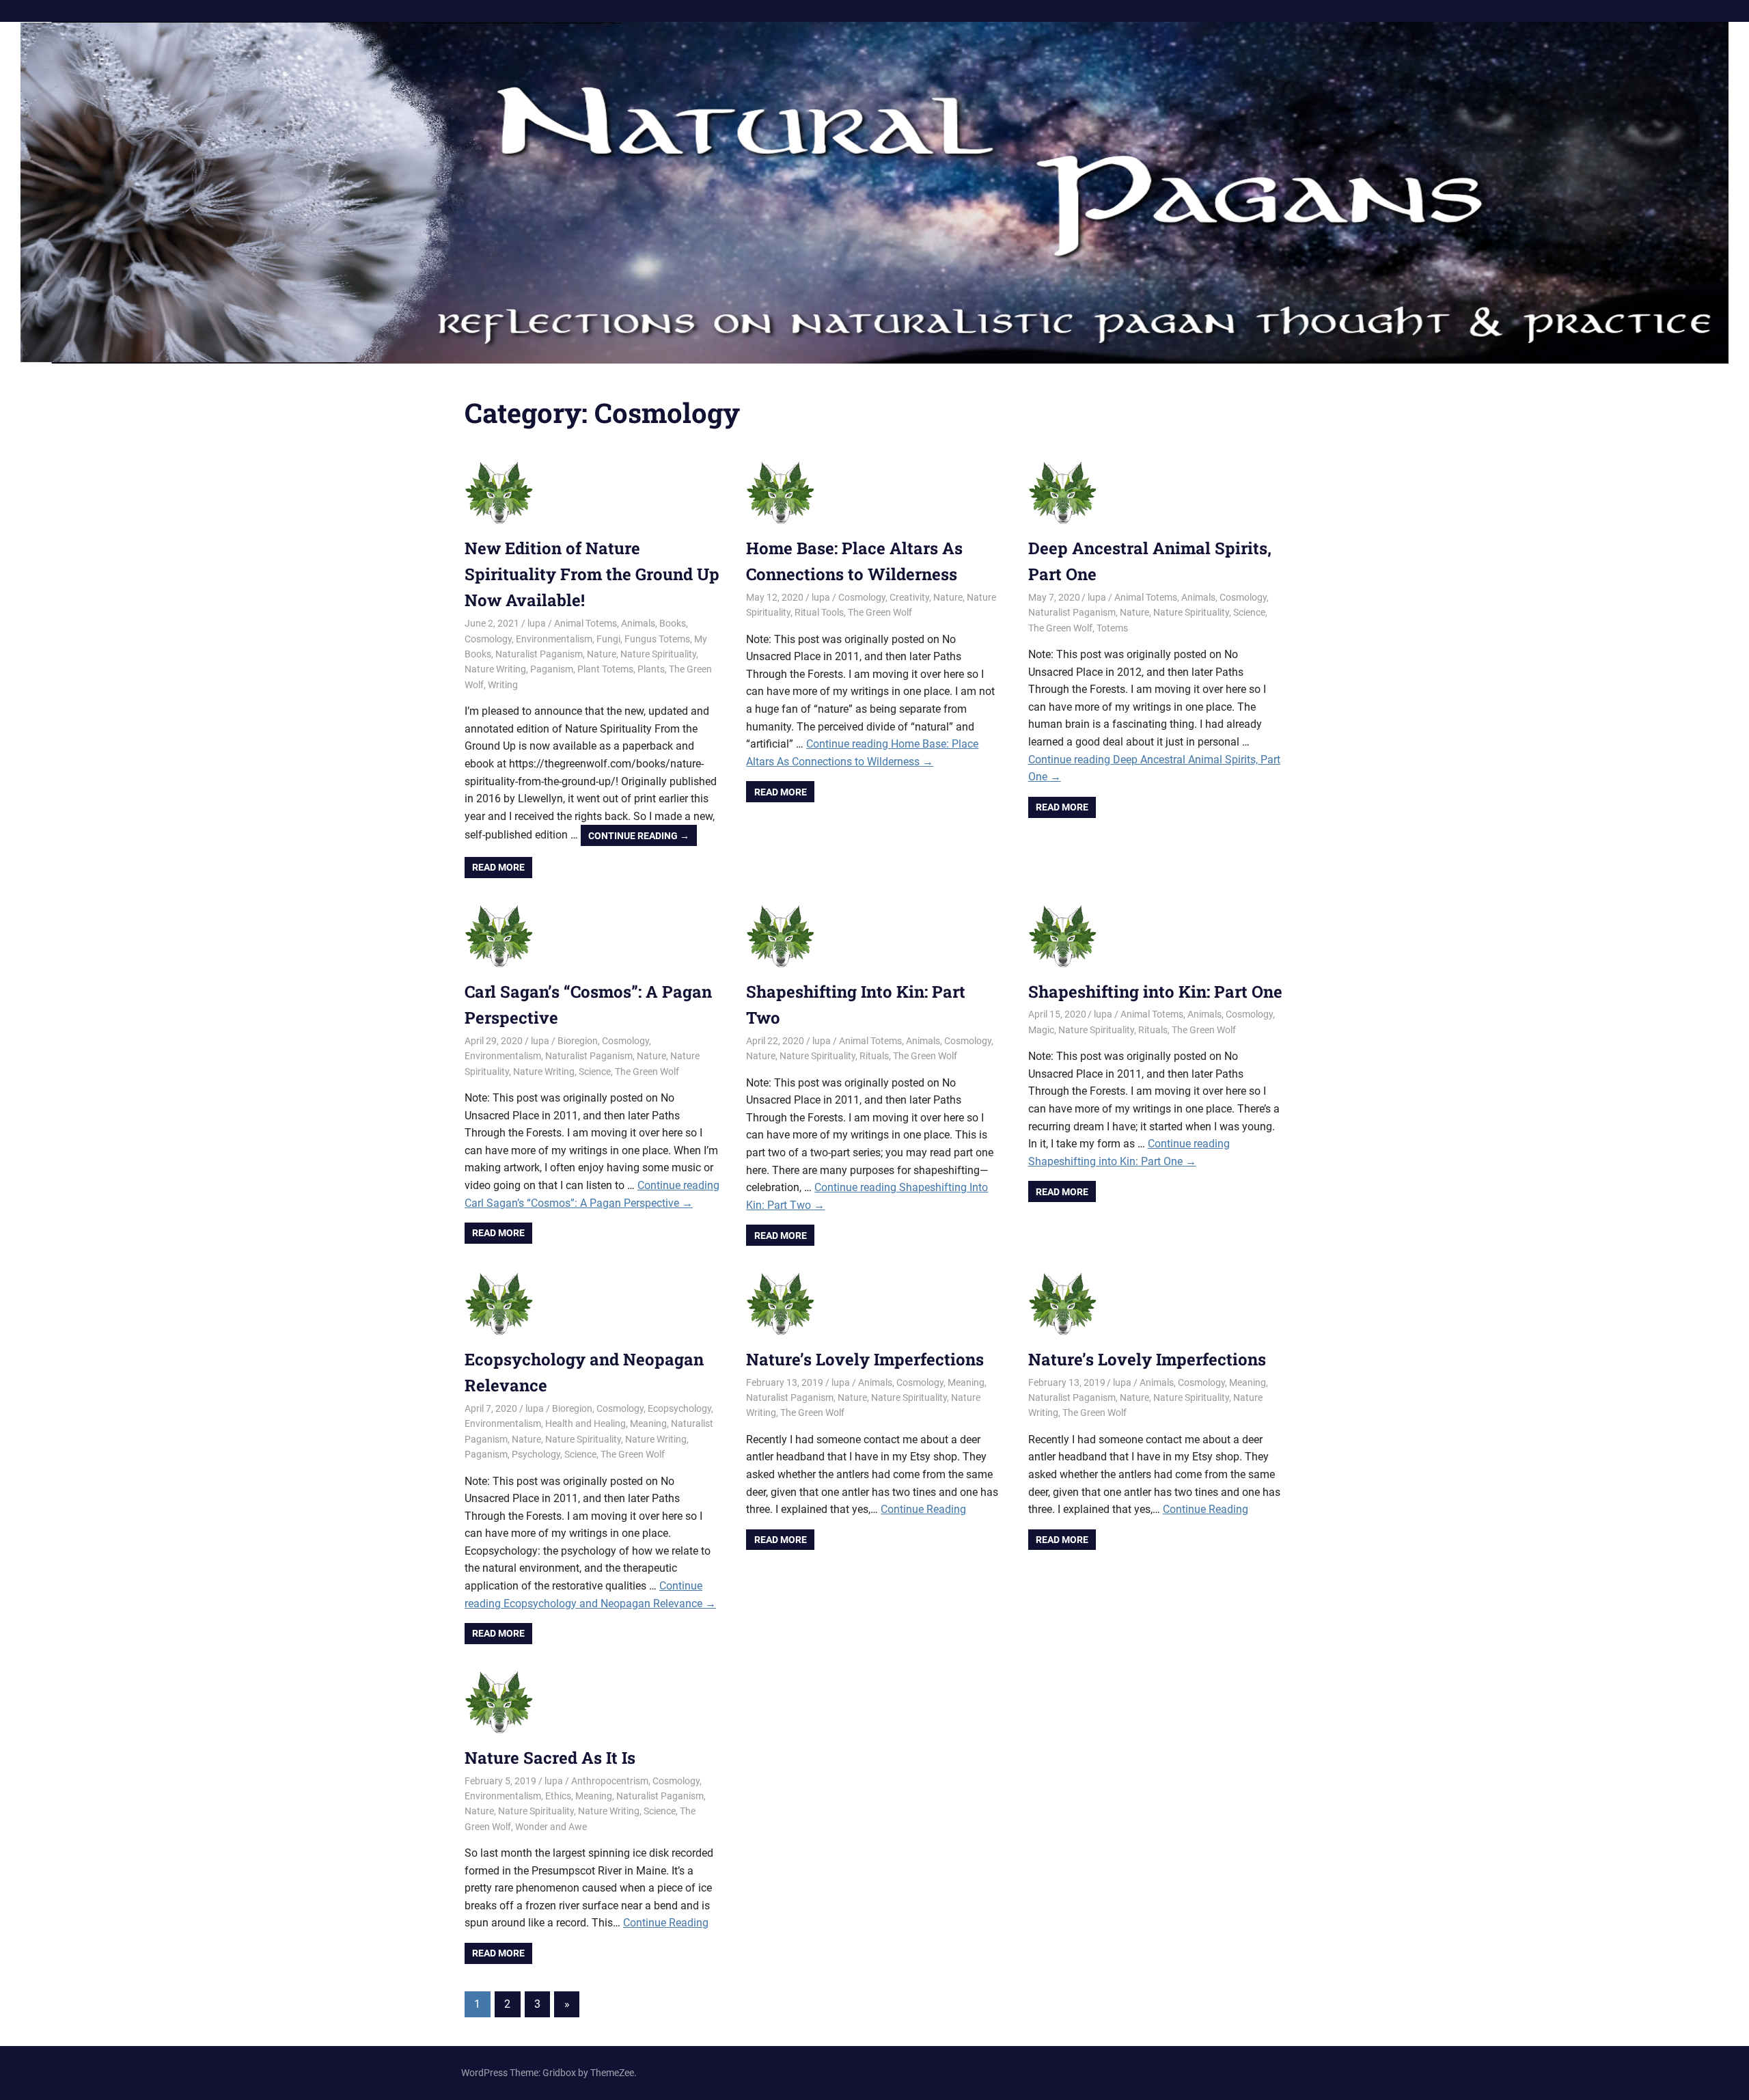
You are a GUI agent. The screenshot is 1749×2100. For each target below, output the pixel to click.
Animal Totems (586, 623)
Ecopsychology (679, 1408)
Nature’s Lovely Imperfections (865, 1359)
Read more (498, 867)
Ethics (558, 1796)
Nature (602, 654)
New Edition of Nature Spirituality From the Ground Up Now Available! (592, 574)
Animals (638, 623)
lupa (537, 623)
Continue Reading (923, 1509)
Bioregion (578, 1041)
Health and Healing (586, 1423)
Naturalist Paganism (539, 654)
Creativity (909, 597)
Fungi (608, 639)
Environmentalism (554, 639)
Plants (651, 669)
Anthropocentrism (610, 1781)
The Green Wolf (880, 612)
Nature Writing (495, 669)
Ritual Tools (819, 612)
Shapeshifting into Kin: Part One (1155, 992)
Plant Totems (605, 669)
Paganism (552, 669)
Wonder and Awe (551, 1827)
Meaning (648, 1423)
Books (673, 623)
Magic (1041, 1030)
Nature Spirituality (658, 654)
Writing (503, 685)
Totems (1112, 628)
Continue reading (643, 838)
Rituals (874, 1056)
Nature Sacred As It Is (550, 1758)
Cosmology (488, 639)
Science (1249, 612)
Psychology (536, 1454)
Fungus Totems (657, 639)
